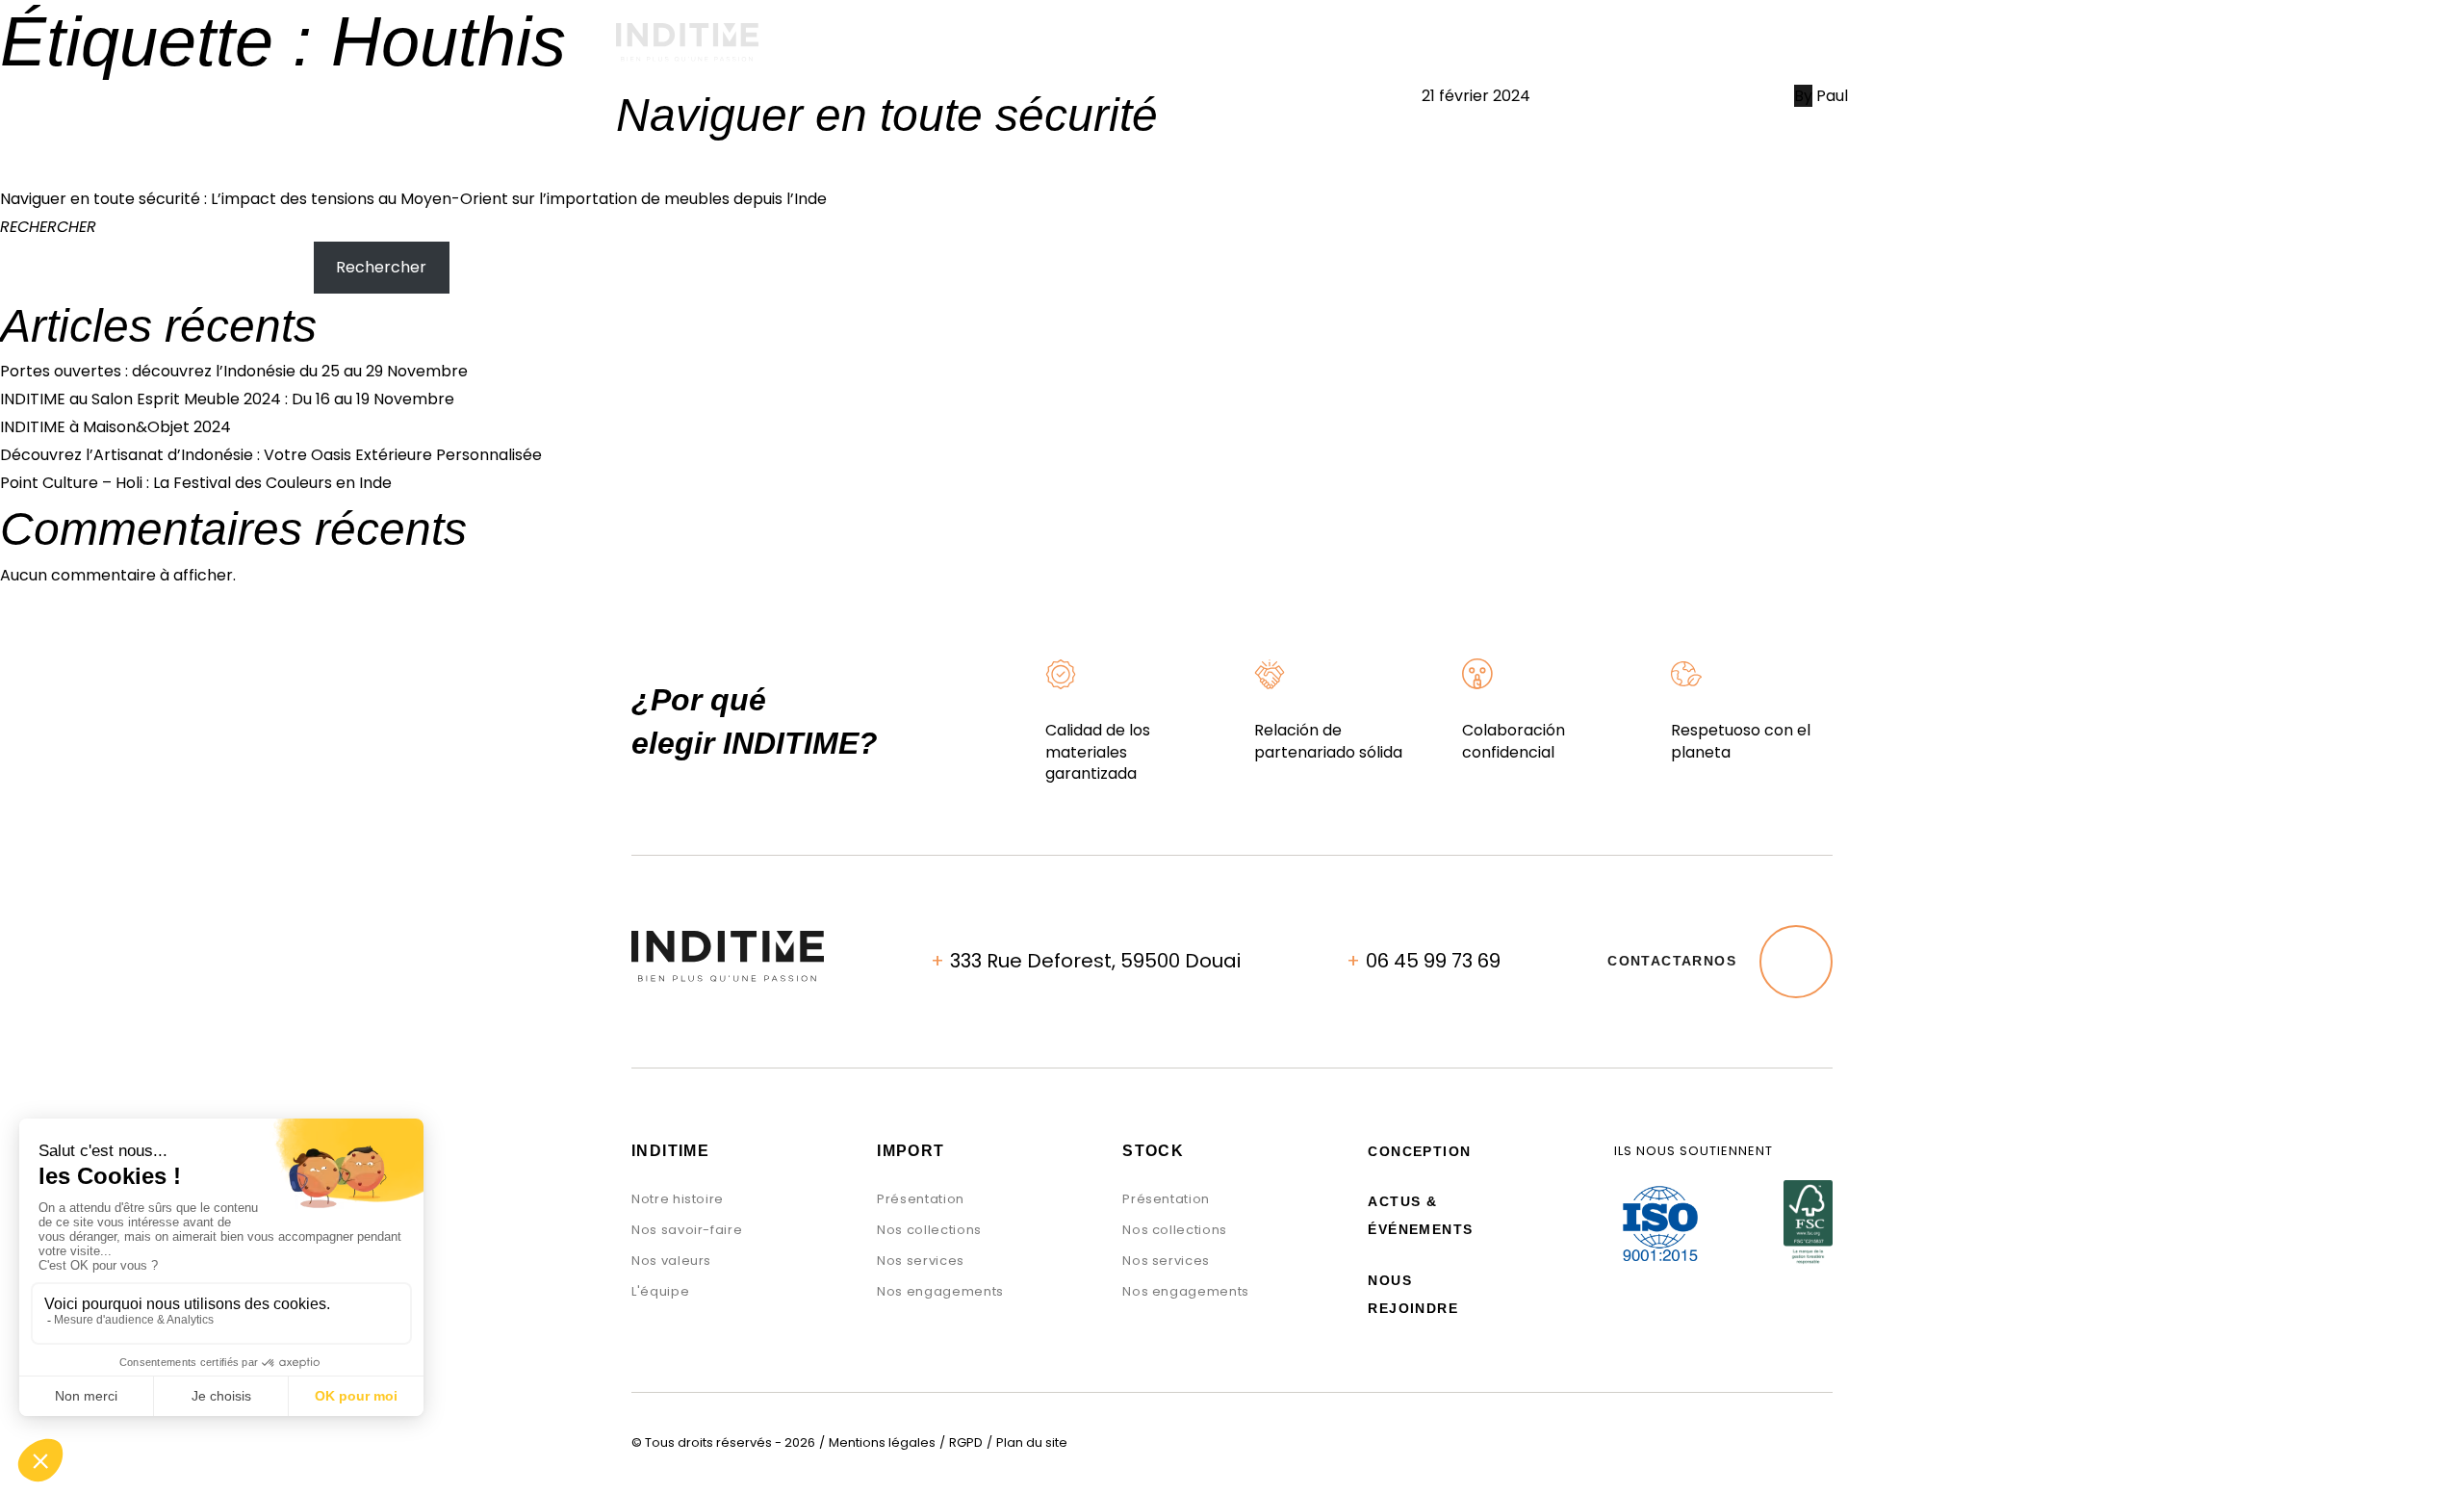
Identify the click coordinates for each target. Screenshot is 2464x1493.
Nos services (921, 1261)
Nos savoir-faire (687, 1230)
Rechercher (48, 227)
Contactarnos (1672, 961)
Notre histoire (678, 1199)
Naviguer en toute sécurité (887, 115)
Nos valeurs (671, 1261)
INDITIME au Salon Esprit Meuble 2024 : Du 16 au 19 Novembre (227, 399)
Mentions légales (882, 1442)
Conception (1044, 52)
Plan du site (1032, 1442)
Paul (1832, 96)
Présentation (921, 1199)
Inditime (670, 1151)
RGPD (966, 1442)
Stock (1180, 52)
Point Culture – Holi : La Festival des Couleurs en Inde (196, 483)
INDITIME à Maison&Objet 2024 (115, 427)
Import (903, 52)
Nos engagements (1341, 52)
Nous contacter (1779, 52)
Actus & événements (1564, 52)
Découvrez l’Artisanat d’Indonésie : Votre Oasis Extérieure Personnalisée (271, 455)
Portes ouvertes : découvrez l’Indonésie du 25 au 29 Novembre (234, 371)
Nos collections (929, 1230)
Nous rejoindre (1413, 1294)
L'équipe (660, 1291)
